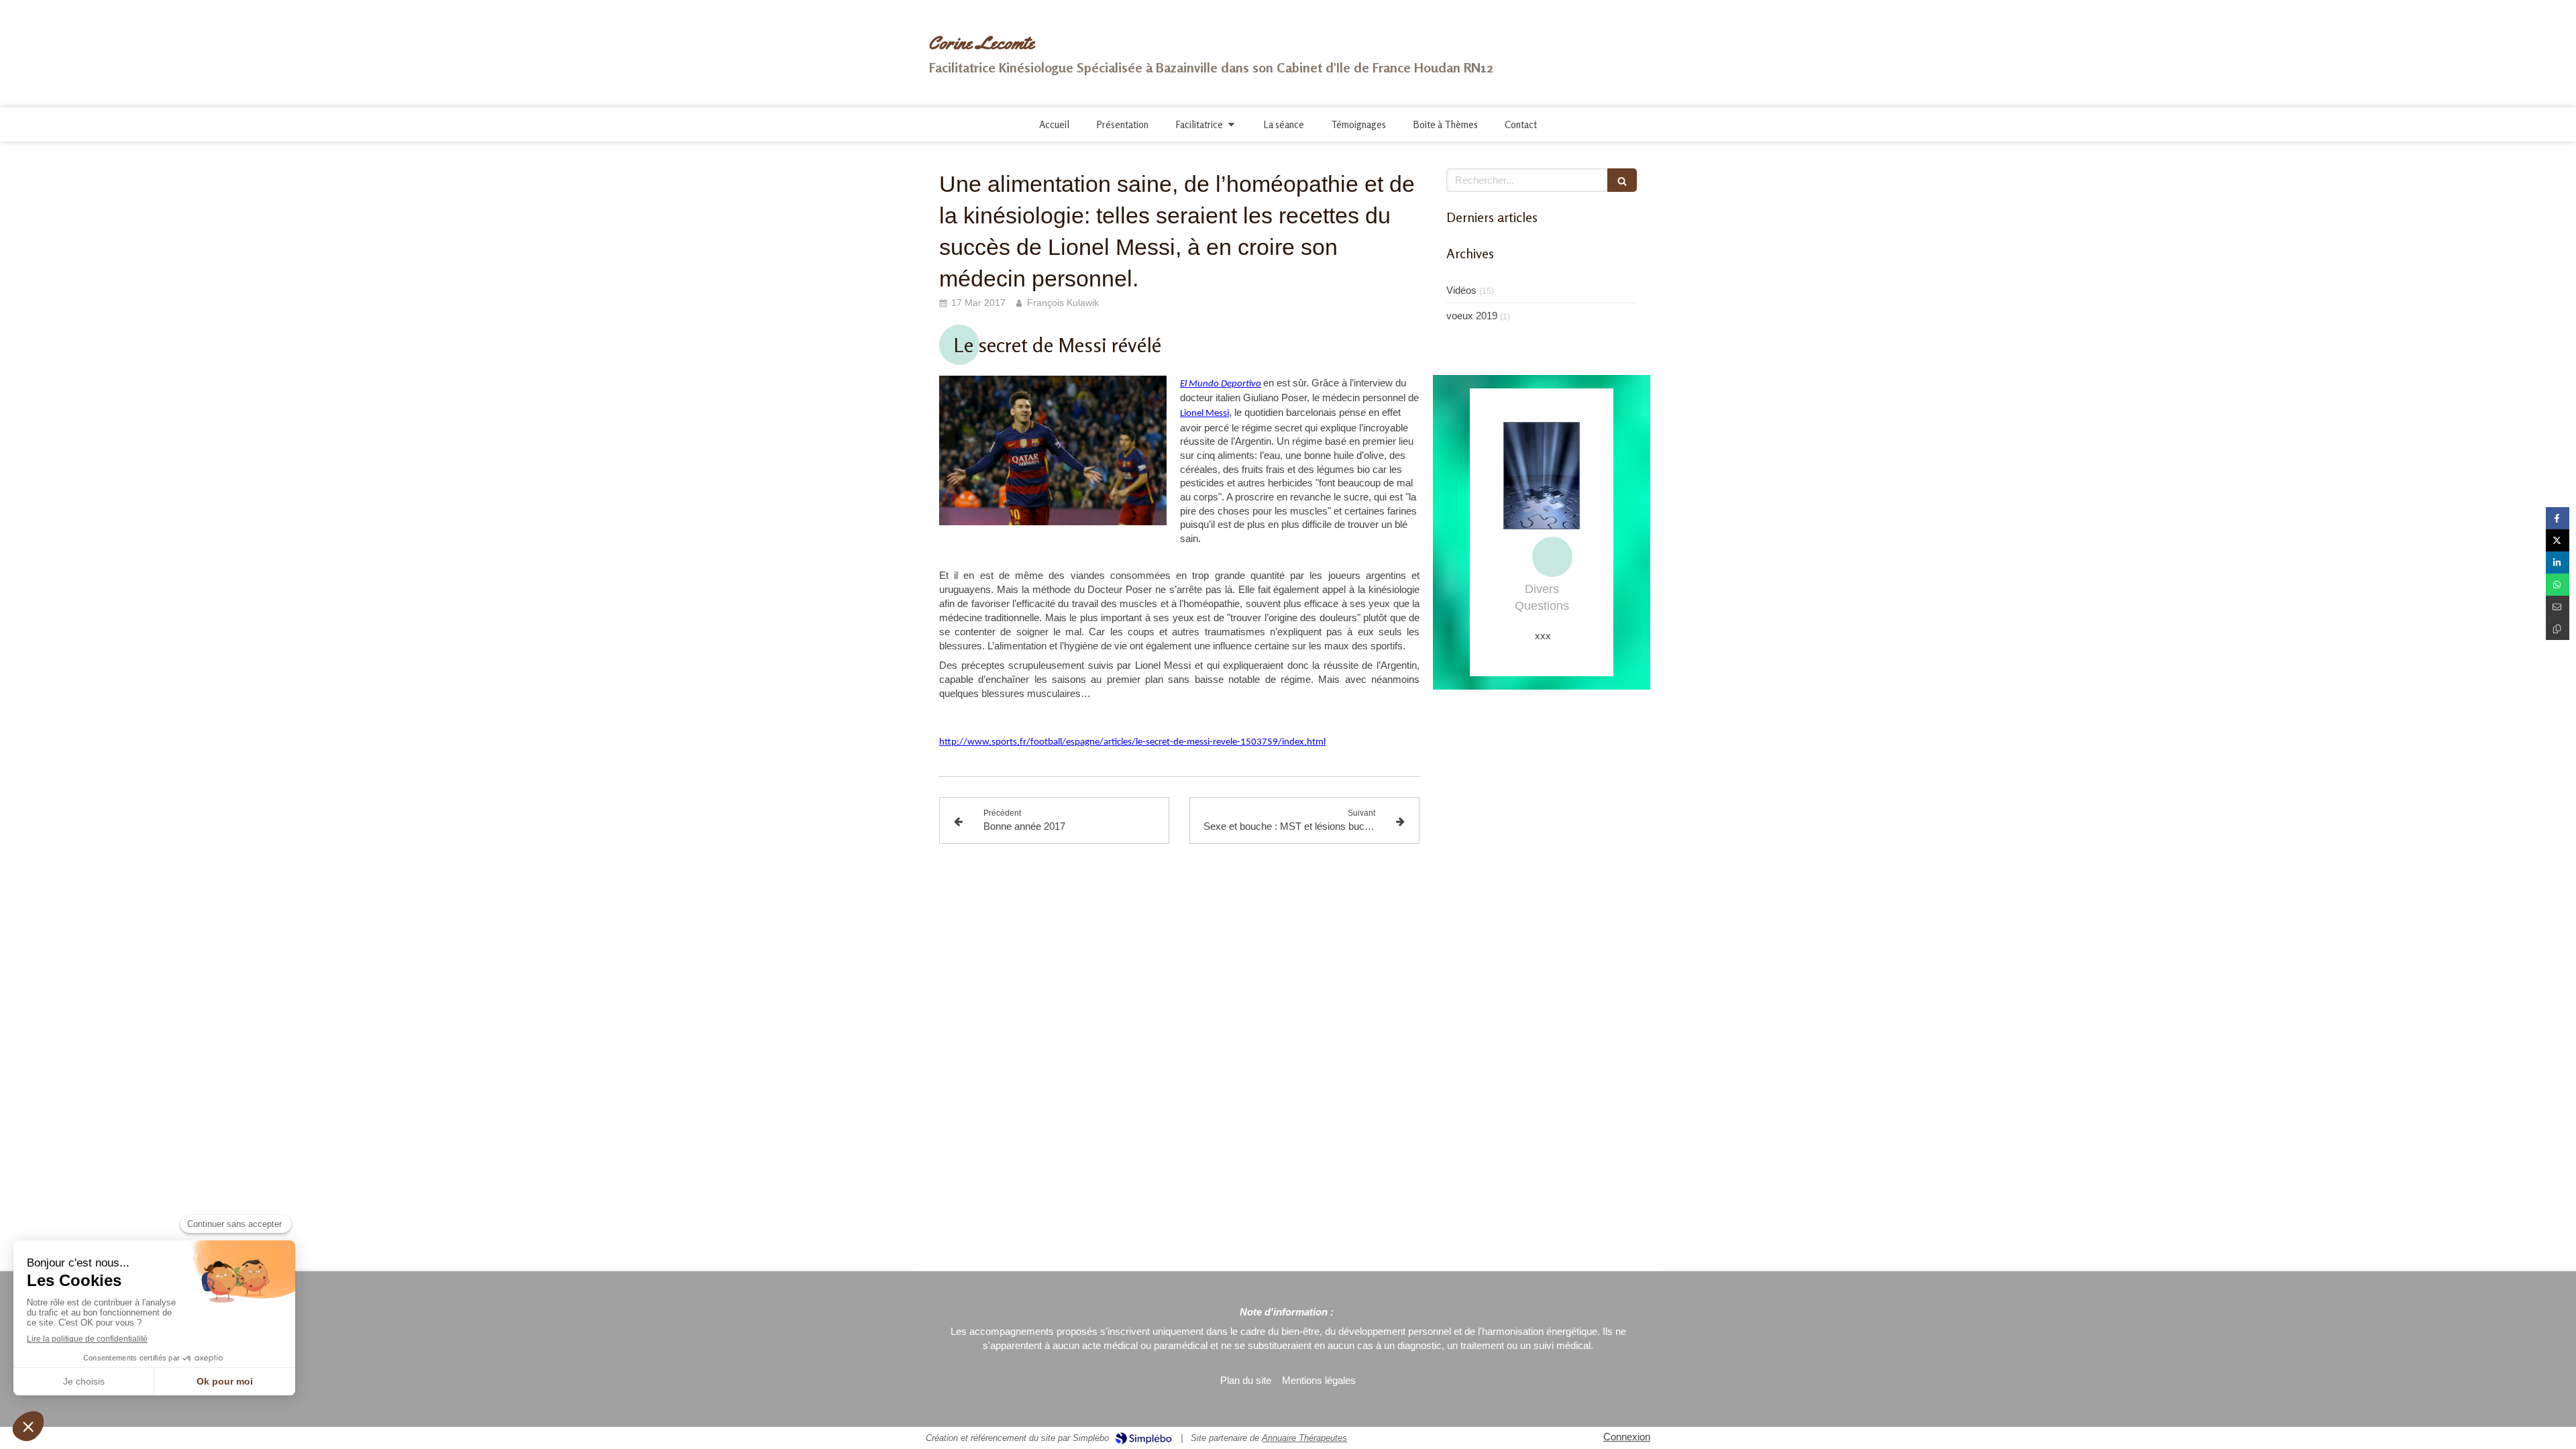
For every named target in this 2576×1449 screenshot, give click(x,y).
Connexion (1627, 1437)
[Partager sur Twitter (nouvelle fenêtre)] (2558, 540)
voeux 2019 (1472, 316)
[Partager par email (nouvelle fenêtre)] (2558, 607)
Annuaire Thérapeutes (1304, 1438)
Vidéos (1461, 290)
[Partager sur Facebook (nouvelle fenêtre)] (2558, 518)
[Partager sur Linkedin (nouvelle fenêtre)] (2558, 562)
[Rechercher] (1622, 180)
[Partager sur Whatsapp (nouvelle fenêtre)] (2558, 585)
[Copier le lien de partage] (2558, 629)
